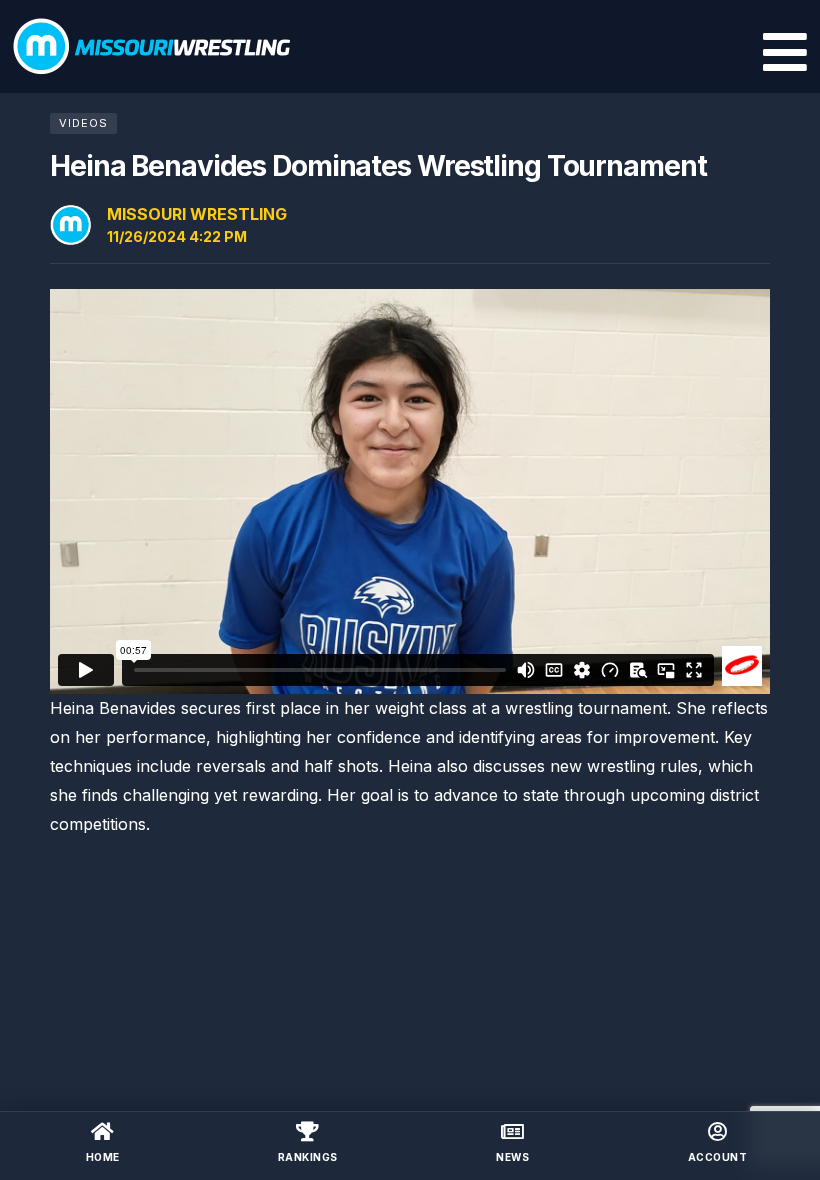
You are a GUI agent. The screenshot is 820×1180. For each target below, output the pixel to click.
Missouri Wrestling (197, 214)
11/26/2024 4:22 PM (177, 236)
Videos (83, 123)
